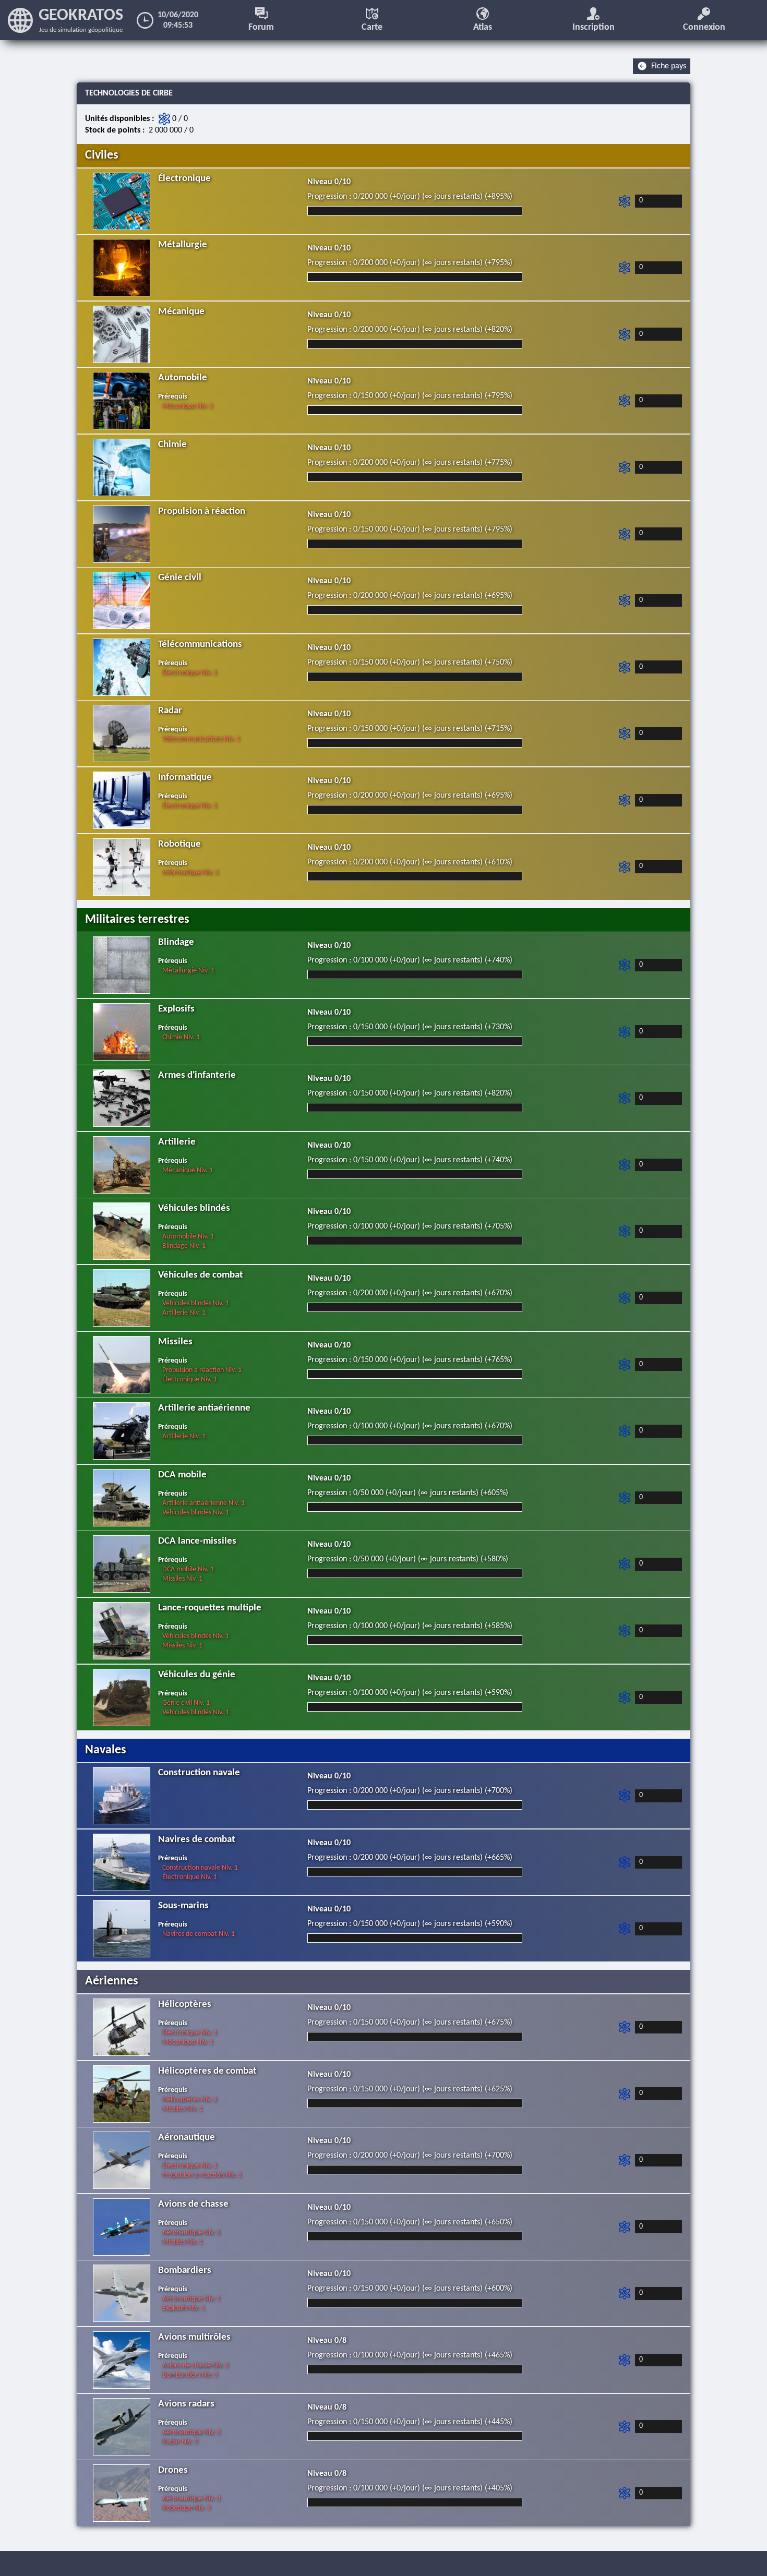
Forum (261, 27)
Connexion (704, 27)
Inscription (594, 27)
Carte (372, 27)
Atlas (483, 27)
